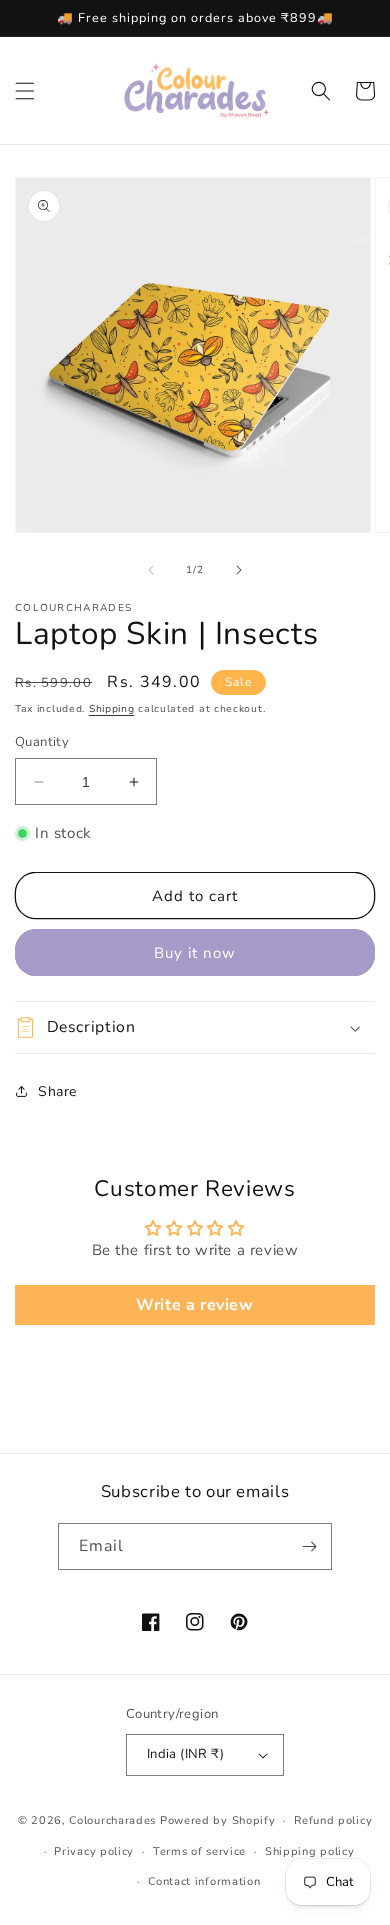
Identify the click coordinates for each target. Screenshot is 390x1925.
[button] (25, 91)
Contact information (204, 1881)
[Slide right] (239, 570)
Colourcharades (112, 1820)
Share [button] (57, 1091)
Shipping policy (310, 1851)
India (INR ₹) (185, 1754)
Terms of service (199, 1851)
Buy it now (195, 953)
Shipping (112, 709)
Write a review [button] (194, 1305)
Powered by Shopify (218, 1820)
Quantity (42, 742)
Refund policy (333, 1820)
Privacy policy (94, 1851)
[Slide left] (151, 570)
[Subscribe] (309, 1546)
